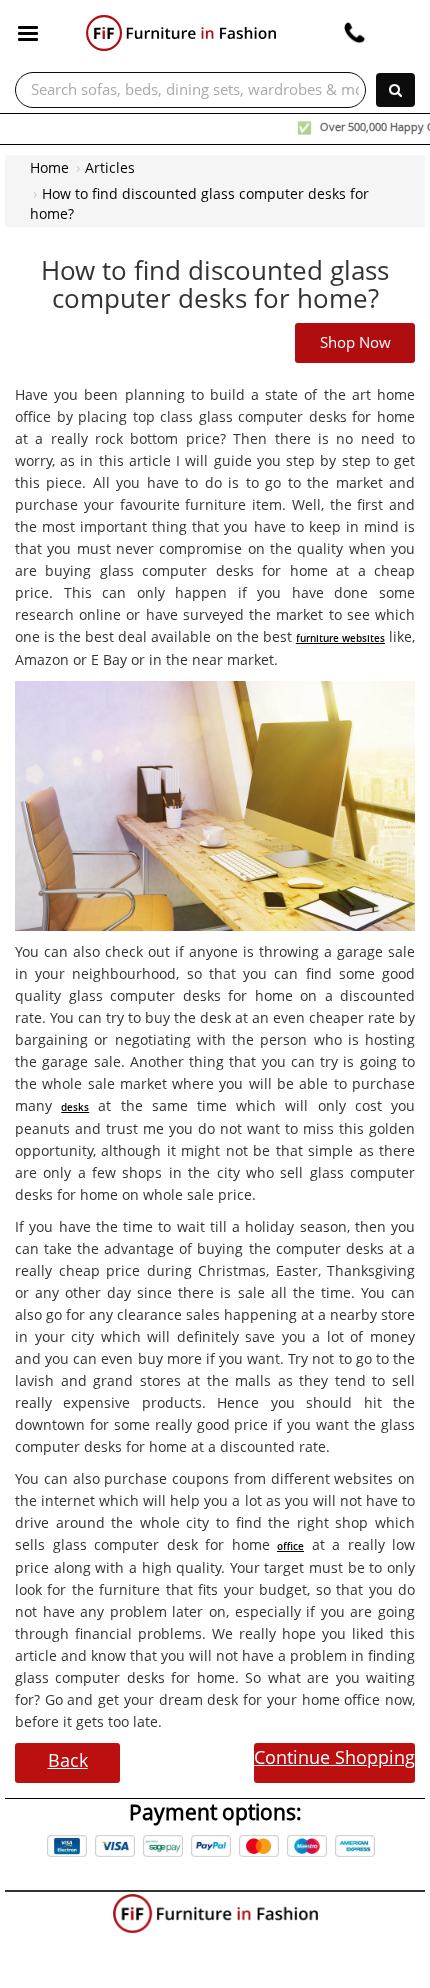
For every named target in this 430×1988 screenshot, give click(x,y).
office (290, 1546)
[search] (395, 90)
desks (75, 1107)
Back (68, 1760)
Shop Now (355, 343)
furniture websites (340, 638)
